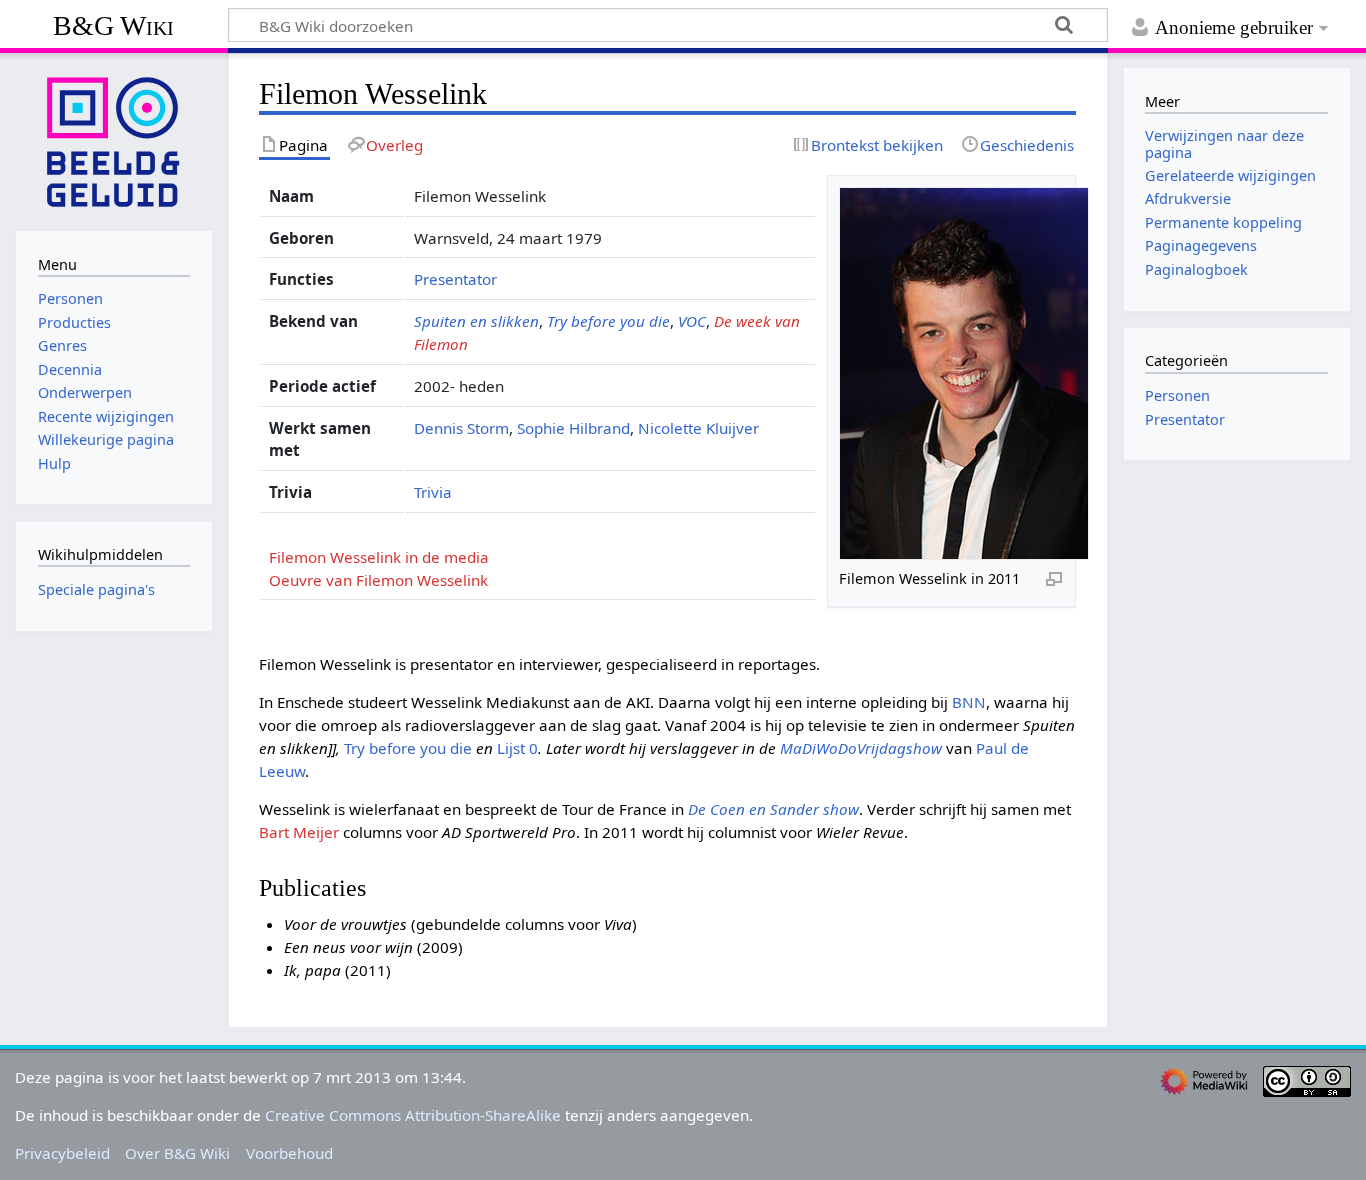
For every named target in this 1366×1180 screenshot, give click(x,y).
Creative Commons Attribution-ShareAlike (413, 1115)
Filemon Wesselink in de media (379, 557)
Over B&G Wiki (177, 1153)
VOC (692, 321)
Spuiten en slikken (476, 321)
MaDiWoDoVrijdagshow (861, 748)
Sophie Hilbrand (573, 428)
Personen (1177, 395)
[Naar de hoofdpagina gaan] (114, 140)
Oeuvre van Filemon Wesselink (378, 580)
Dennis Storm (461, 428)
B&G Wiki (113, 25)
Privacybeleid (62, 1153)
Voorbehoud (289, 1153)
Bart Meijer (299, 832)
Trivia (433, 492)
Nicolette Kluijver (698, 428)
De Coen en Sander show (773, 809)
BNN (969, 702)
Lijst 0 (517, 748)
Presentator (455, 279)
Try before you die (608, 321)
